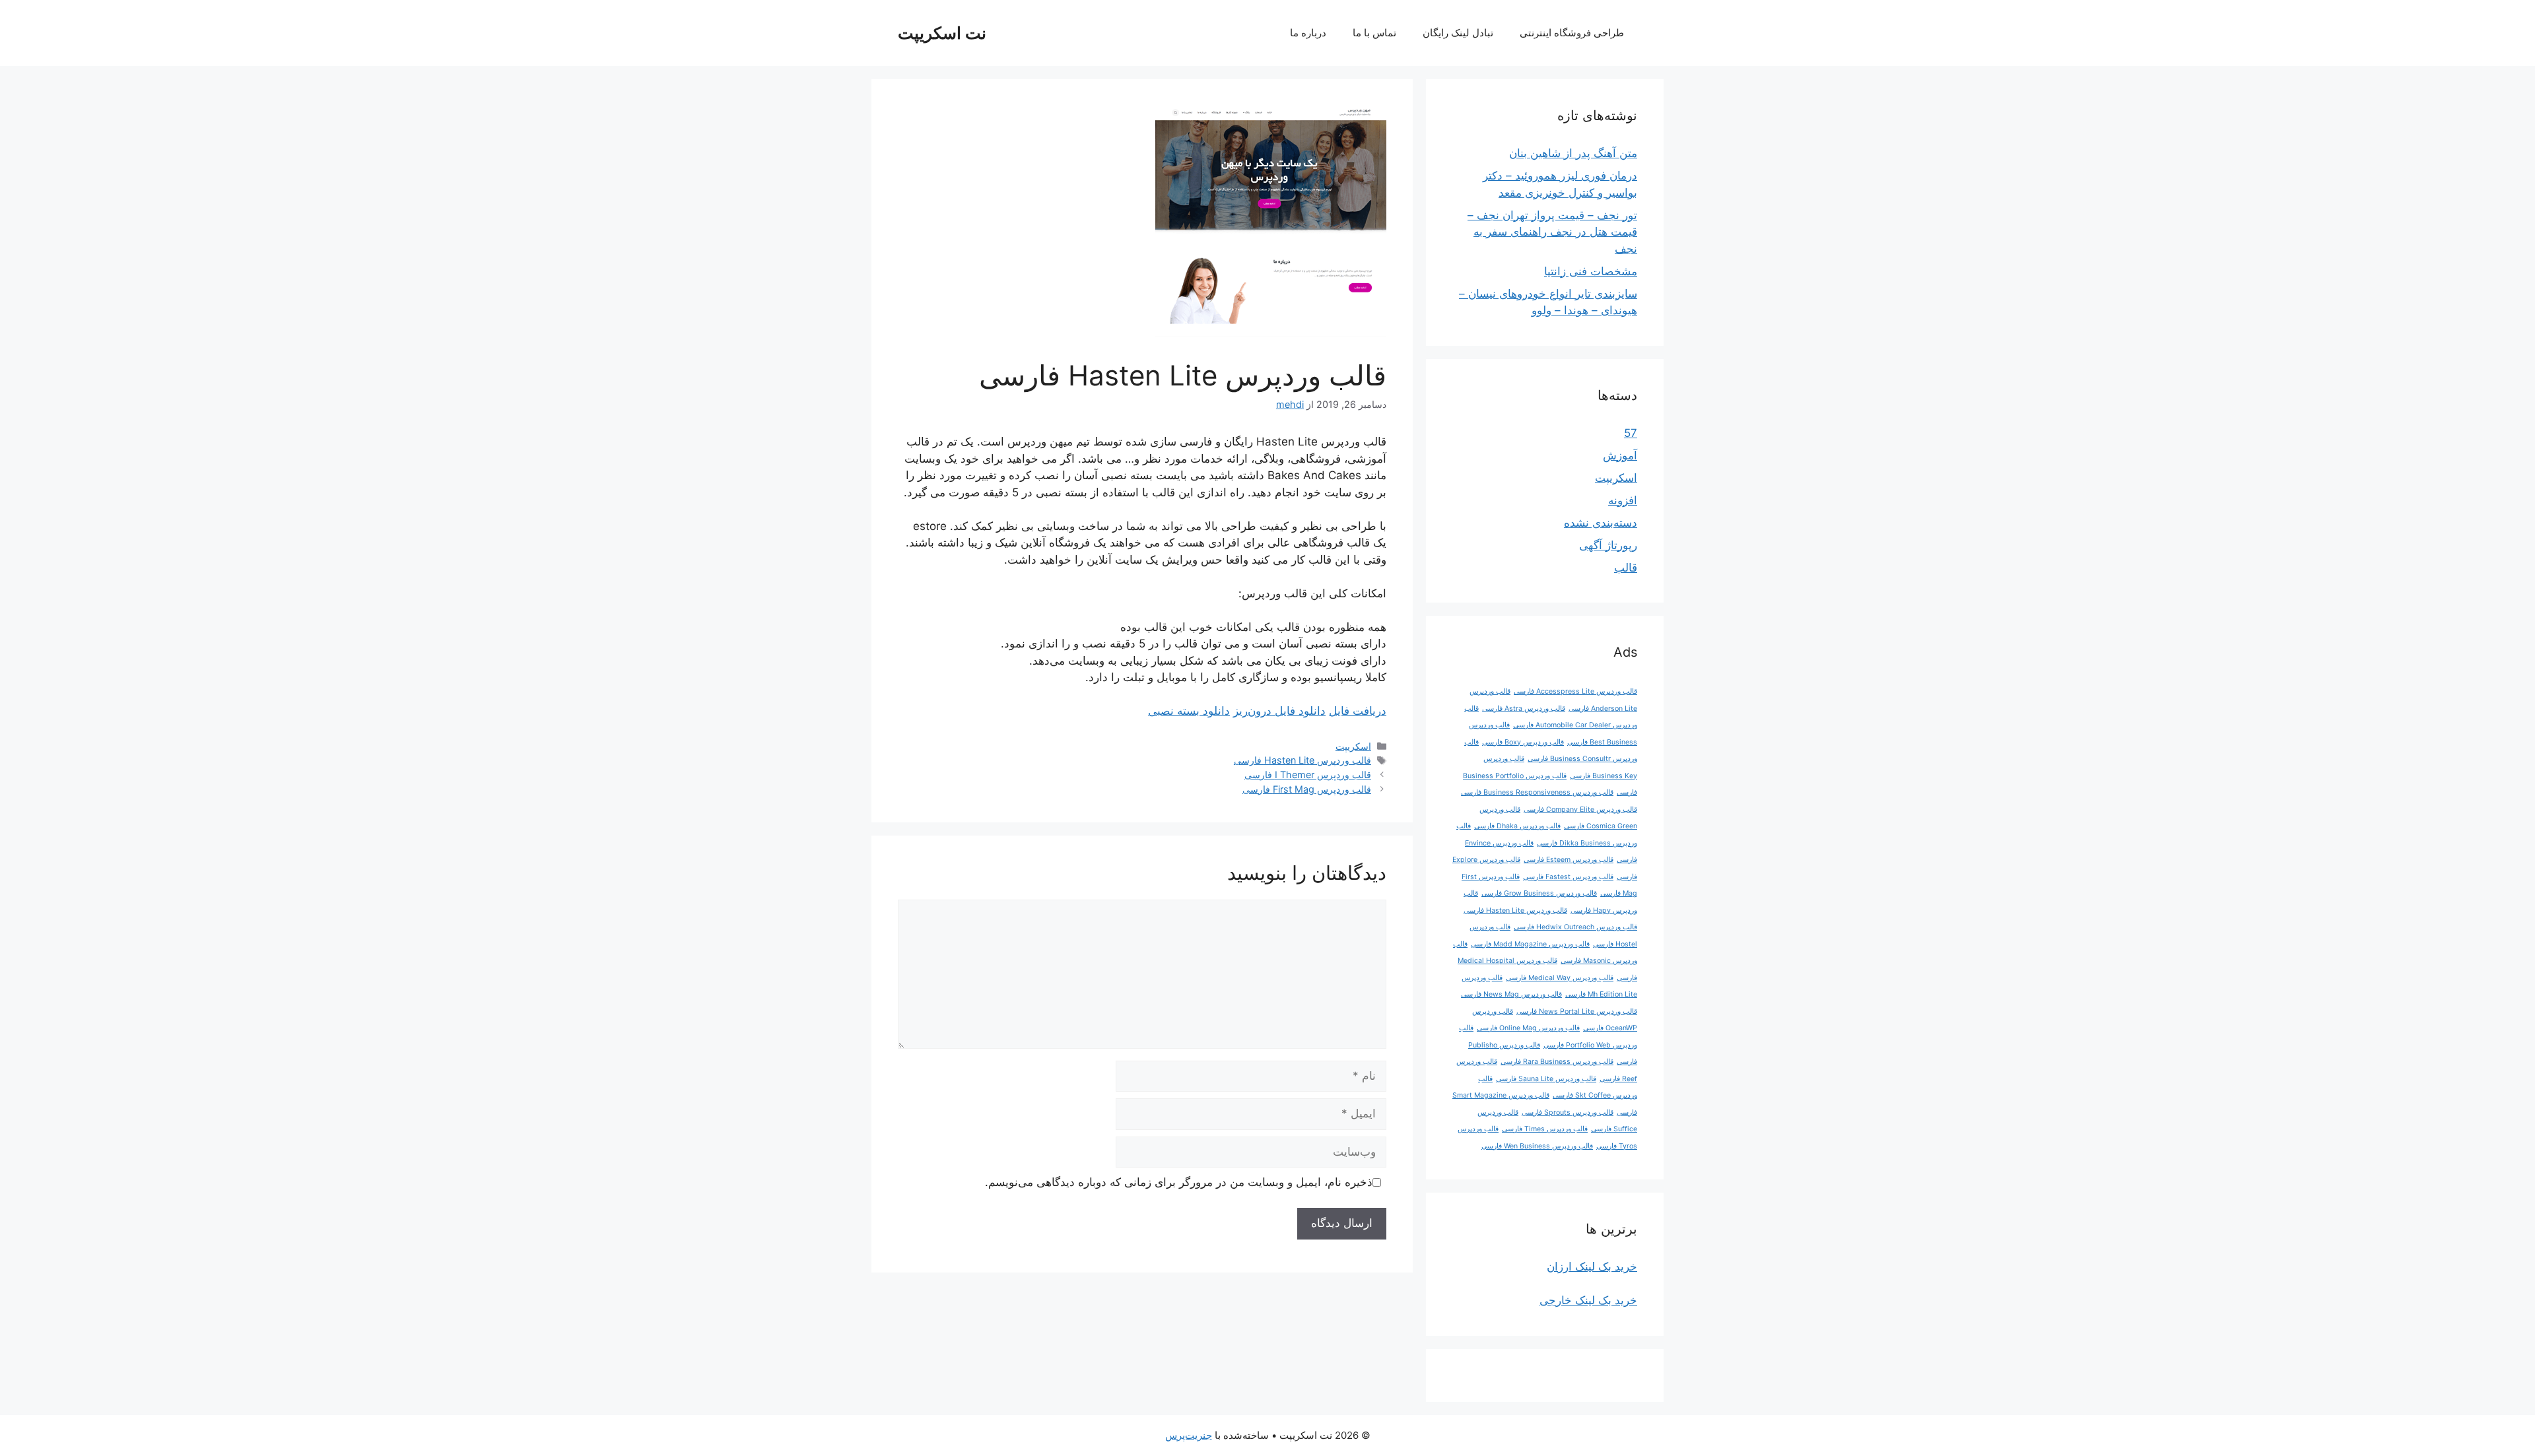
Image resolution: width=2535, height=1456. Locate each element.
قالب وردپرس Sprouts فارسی (1568, 1112)
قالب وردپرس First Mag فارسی (1307, 789)
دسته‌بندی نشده (1601, 523)
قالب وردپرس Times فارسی (1545, 1129)
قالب (1626, 568)
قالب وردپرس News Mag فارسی (1511, 994)
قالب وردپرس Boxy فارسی (1523, 742)
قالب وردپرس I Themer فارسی (1308, 775)
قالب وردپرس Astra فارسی (1524, 709)
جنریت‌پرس (1189, 1435)
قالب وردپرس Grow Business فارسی (1539, 893)
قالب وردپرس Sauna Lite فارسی (1546, 1079)
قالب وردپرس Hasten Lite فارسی (1302, 760)
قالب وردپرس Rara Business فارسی (1557, 1062)
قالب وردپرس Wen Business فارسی (1537, 1146)
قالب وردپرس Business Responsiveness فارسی (1537, 792)
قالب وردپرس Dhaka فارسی (1517, 826)
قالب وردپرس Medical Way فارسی (1560, 978)
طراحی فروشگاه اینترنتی (1572, 33)
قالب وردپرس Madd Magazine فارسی (1530, 944)
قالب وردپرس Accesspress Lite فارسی (1575, 691)
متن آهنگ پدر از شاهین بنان (1573, 153)
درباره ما (1308, 33)
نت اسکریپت (942, 33)
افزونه (1623, 500)
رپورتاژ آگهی (1608, 545)
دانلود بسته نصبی (1189, 711)
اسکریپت (1353, 746)
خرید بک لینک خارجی (1588, 1300)
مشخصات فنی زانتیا (1591, 271)
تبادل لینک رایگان (1458, 33)
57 (1631, 433)
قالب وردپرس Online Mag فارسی (1528, 1028)
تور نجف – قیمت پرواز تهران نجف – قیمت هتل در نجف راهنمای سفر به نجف (1552, 232)
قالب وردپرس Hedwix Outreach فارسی (1575, 927)
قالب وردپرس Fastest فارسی (1568, 877)
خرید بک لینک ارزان (1592, 1267)
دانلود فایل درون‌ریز (1279, 711)
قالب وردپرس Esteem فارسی (1569, 860)
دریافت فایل (1358, 711)
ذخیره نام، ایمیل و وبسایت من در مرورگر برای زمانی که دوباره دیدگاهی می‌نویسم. (1179, 1182)
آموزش (1620, 455)
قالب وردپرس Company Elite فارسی (1580, 810)
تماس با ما (1374, 33)
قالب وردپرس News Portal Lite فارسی (1577, 1011)
